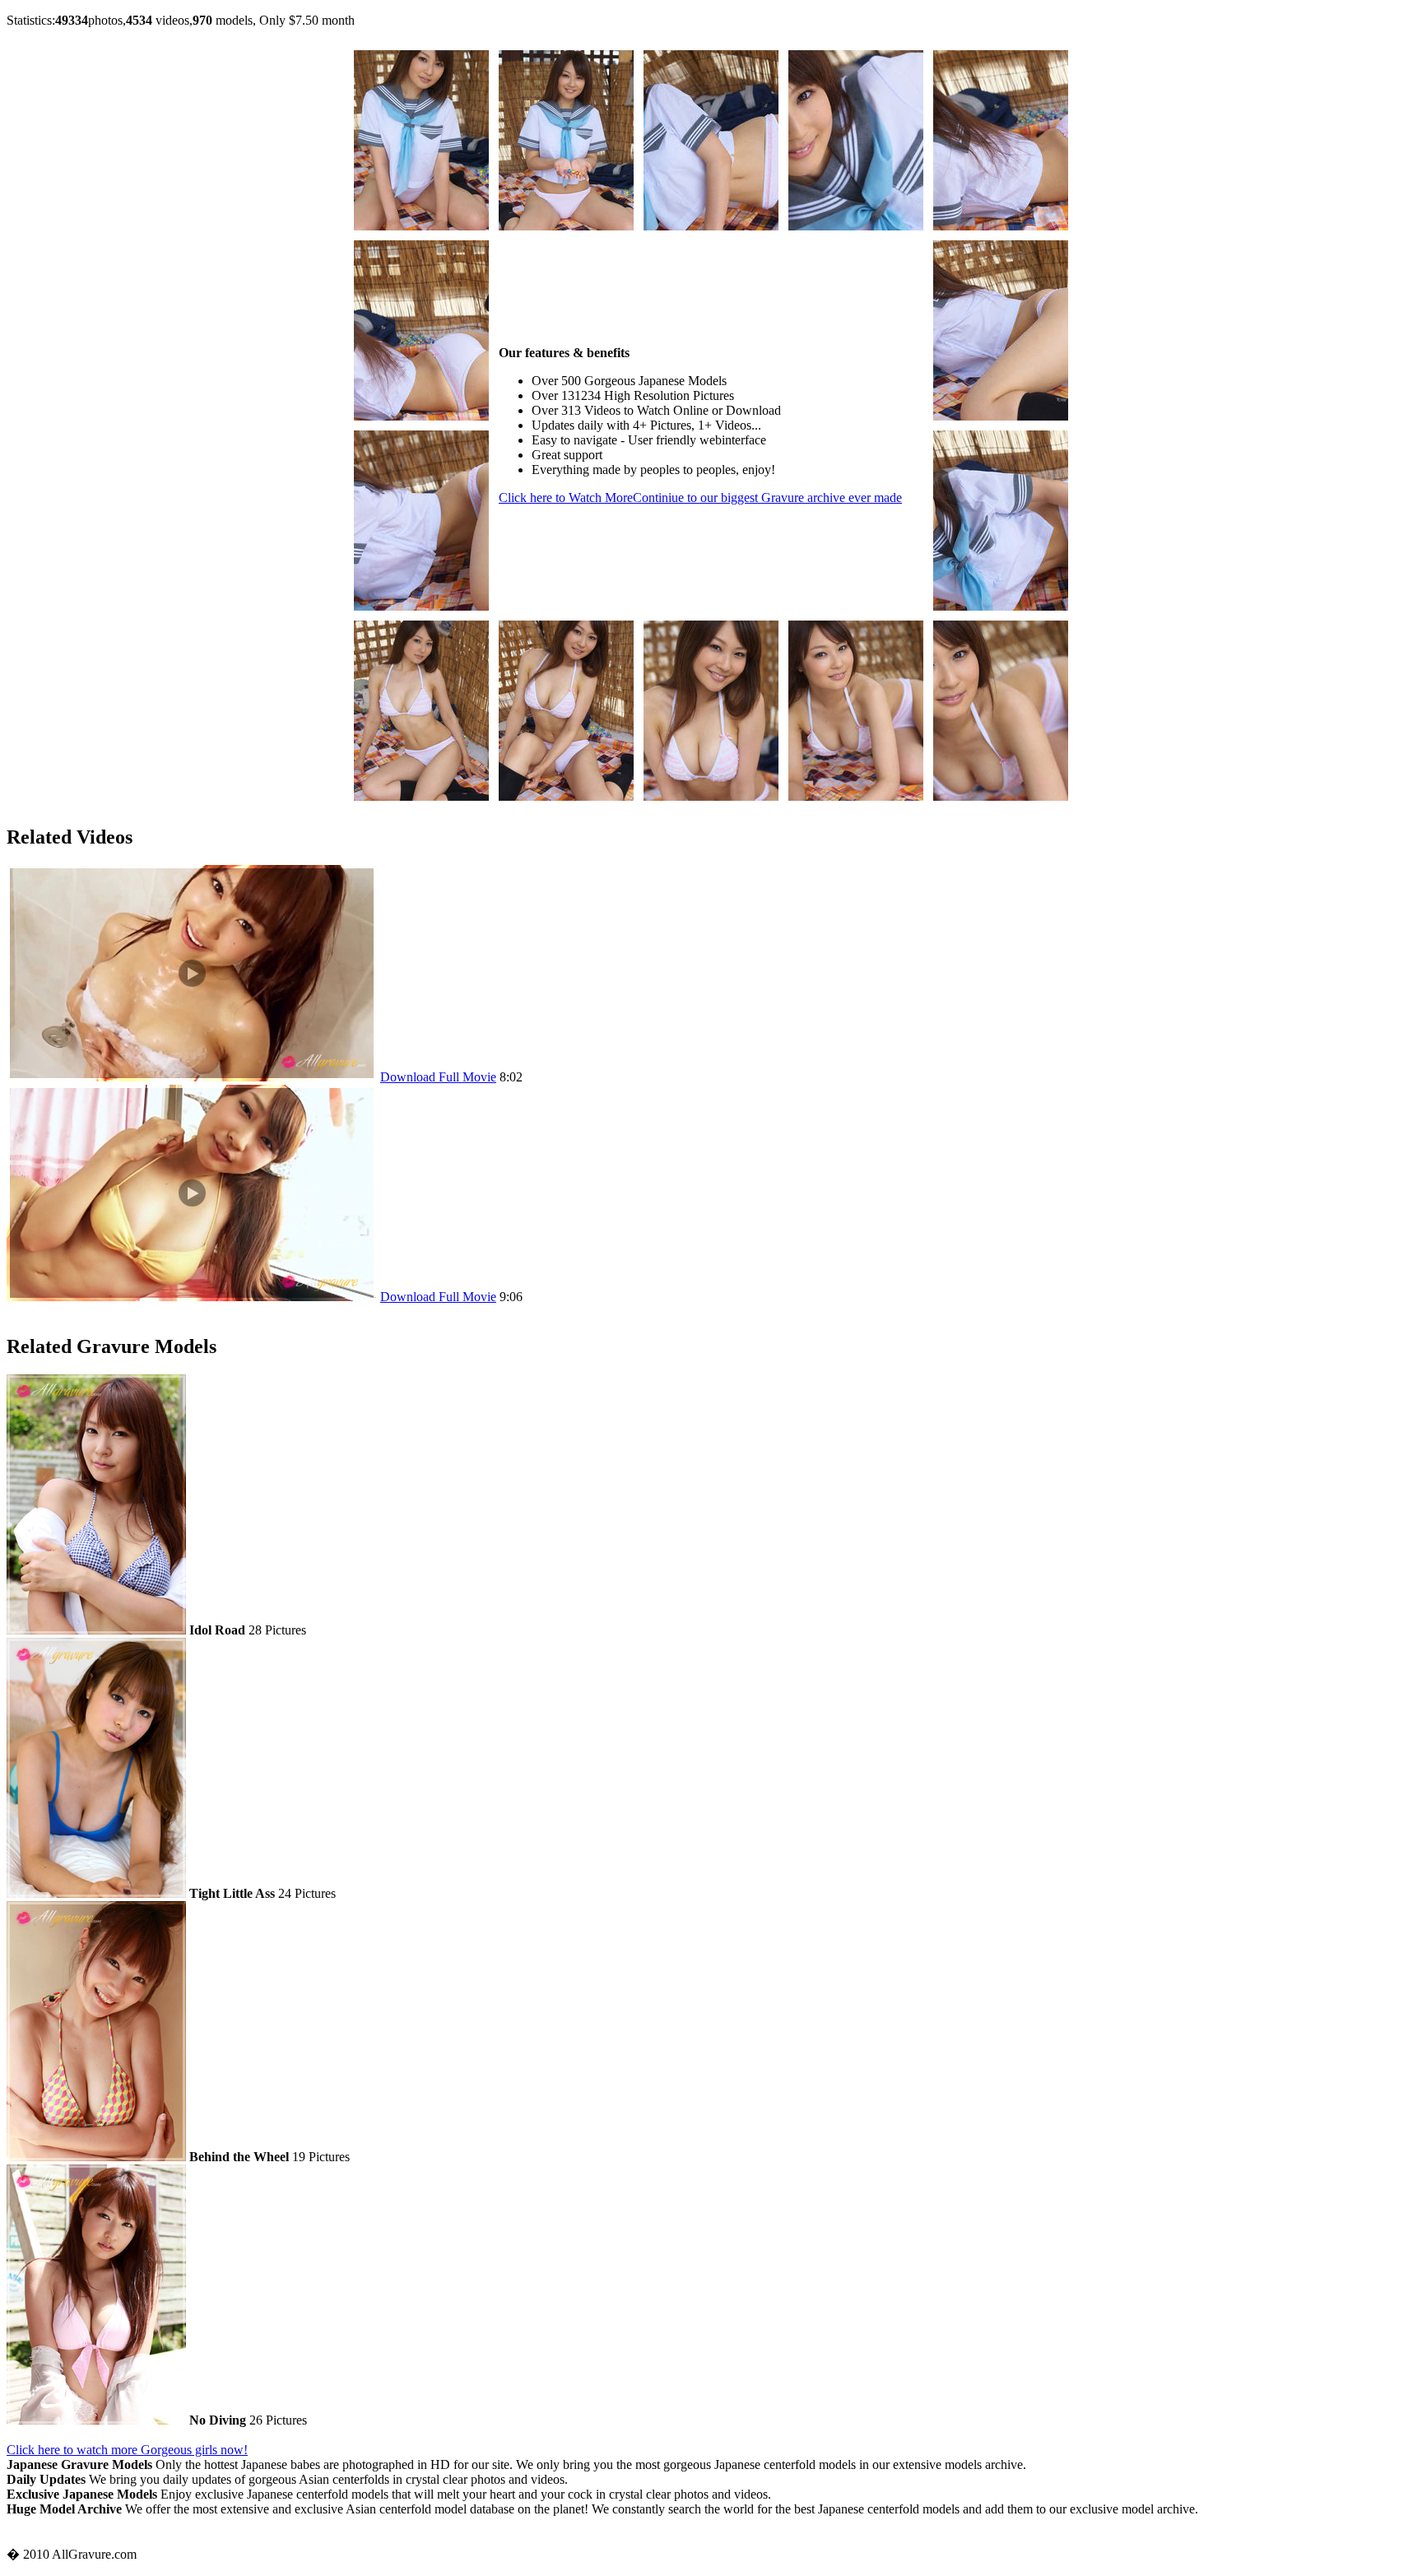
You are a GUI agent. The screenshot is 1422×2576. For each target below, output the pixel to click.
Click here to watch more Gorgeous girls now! (127, 2450)
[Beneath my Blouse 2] (421, 226)
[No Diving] (96, 2420)
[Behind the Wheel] (96, 2157)
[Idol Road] (96, 1630)
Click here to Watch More (700, 498)
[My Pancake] (192, 1077)
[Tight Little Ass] (96, 1893)
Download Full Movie (438, 1077)
